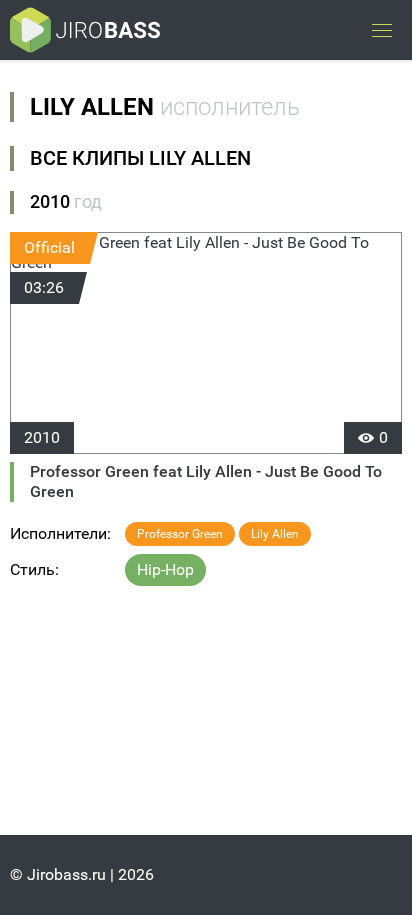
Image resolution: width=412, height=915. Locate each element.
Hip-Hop (165, 569)
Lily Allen (275, 534)
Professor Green (180, 534)
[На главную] (85, 30)
